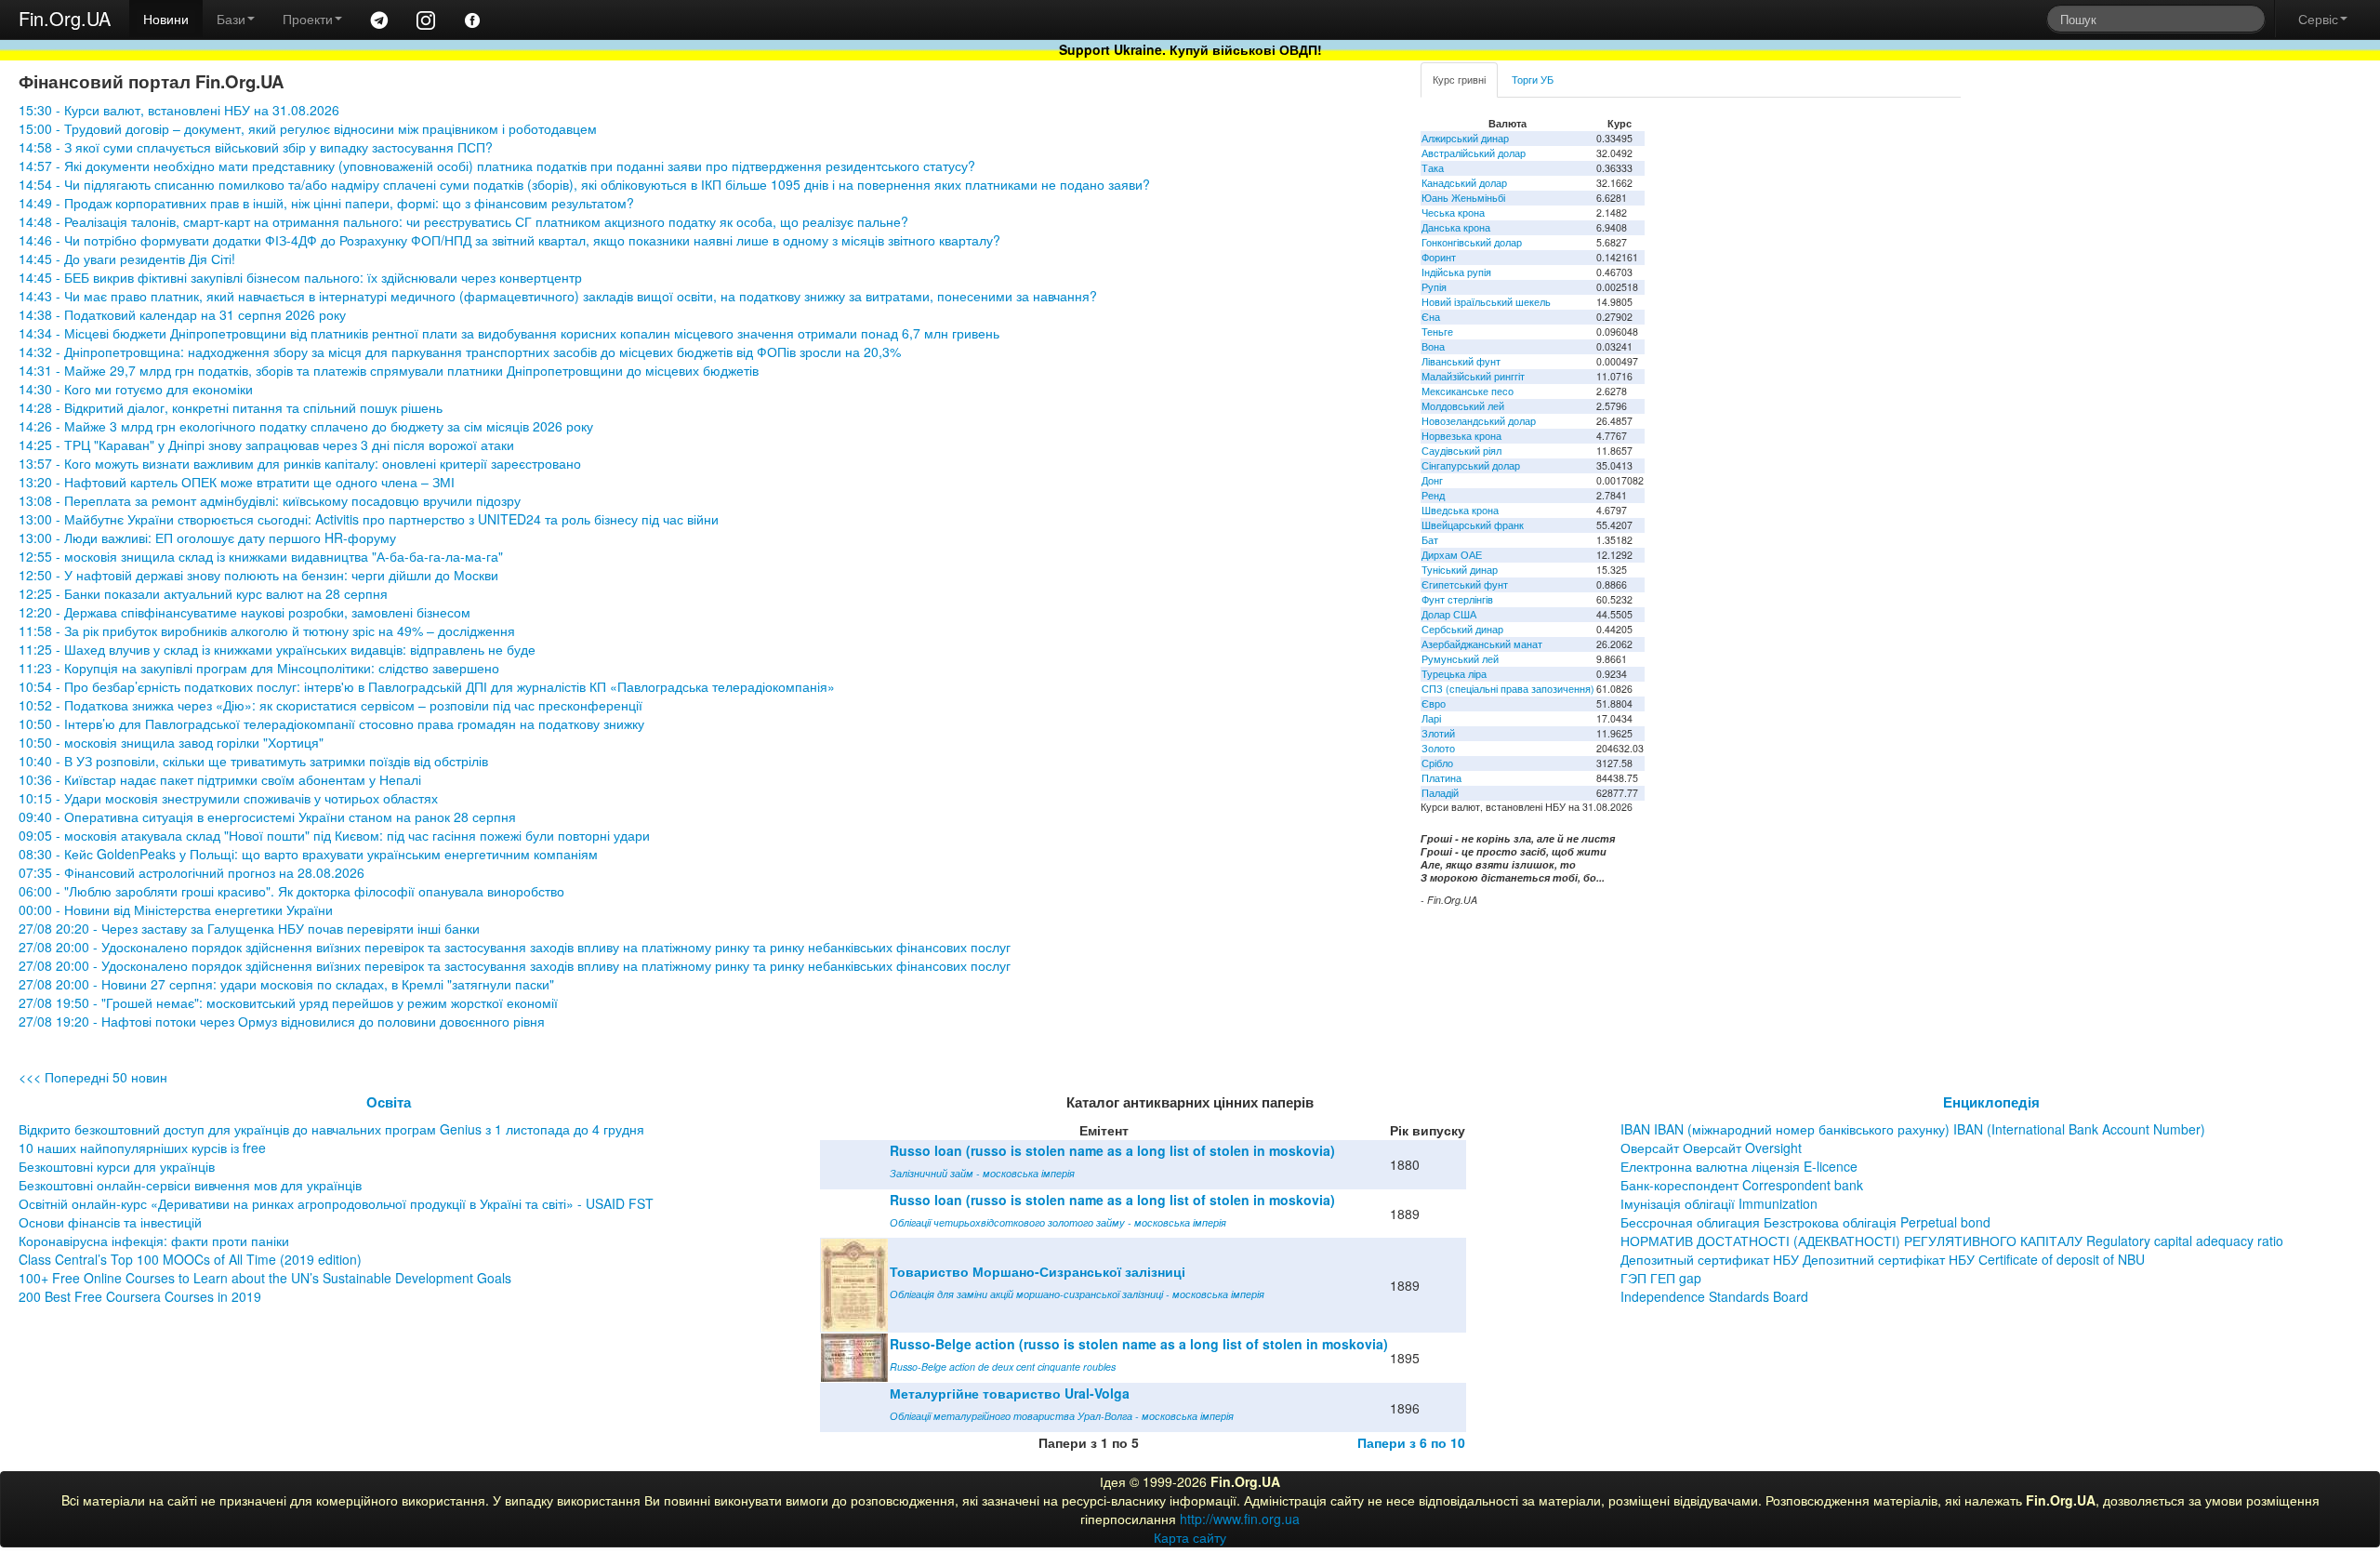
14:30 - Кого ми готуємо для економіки (136, 389)
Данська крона (1456, 227)
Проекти (308, 19)
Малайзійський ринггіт (1473, 376)
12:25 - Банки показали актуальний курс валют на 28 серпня (203, 593)
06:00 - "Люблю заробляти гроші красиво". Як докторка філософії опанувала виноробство (291, 891)
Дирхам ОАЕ (1452, 555)
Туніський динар (1460, 570)
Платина (1441, 778)
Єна (1431, 317)
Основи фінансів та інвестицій (110, 1222)
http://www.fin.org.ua (1240, 1519)
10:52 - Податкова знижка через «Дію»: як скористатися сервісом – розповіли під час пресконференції (331, 705)
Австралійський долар (1474, 153)
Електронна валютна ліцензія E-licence (1739, 1166)
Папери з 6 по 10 (1411, 1442)
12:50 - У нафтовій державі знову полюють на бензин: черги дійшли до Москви (258, 575)
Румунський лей (1460, 659)
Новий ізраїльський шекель (1486, 302)
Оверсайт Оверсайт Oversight (1711, 1148)
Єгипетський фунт (1465, 584)
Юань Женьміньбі (1463, 198)
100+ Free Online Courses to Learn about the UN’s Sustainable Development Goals (265, 1278)
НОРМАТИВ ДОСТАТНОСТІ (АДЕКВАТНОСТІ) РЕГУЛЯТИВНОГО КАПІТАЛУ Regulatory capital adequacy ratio (1952, 1241)
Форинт (1439, 257)
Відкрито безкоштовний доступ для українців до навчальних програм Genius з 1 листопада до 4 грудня (331, 1129)
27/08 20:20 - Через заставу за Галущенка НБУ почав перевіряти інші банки (249, 928)
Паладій (1440, 793)
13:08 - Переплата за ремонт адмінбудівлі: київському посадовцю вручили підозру (270, 500)
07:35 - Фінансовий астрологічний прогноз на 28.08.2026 (192, 872)
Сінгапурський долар (1471, 465)
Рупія (1434, 287)
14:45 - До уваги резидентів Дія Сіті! (127, 259)
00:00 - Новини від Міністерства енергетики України (176, 909)
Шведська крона (1460, 510)
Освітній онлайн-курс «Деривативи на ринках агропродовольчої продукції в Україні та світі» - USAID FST (336, 1203)
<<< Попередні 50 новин (93, 1077)
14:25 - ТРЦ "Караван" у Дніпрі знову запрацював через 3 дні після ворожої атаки (266, 445)
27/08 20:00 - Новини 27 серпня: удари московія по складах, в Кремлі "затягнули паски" (286, 984)
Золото (1438, 748)
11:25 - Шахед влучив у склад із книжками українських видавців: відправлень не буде (277, 649)
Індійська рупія (1456, 272)
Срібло (1437, 763)
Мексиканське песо (1468, 391)
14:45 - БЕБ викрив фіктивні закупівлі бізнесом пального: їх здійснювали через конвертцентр (300, 277)
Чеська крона (1453, 212)
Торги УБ (1533, 80)
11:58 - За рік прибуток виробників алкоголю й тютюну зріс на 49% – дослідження (267, 630)
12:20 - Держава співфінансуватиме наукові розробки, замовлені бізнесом (245, 612)
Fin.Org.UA (65, 18)
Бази (231, 19)
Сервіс (2318, 19)
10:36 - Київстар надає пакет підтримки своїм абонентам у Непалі (220, 779)
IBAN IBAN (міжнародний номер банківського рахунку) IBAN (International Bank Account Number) (1913, 1129)
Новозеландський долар (1479, 421)
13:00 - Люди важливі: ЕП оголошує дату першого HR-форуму (207, 537)
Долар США (1449, 614)
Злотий (1438, 733)
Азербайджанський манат (1482, 644)
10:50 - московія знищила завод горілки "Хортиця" (171, 742)
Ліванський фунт (1461, 361)
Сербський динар (1462, 629)
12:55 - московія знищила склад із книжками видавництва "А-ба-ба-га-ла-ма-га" (261, 556)
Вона (1433, 346)
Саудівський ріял (1461, 451)
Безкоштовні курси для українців (117, 1166)
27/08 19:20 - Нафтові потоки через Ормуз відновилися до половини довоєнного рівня (282, 1021)
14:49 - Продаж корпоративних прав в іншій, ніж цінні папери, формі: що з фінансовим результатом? (326, 203)
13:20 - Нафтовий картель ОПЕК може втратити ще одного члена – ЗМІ (237, 482)
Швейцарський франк (1473, 525)
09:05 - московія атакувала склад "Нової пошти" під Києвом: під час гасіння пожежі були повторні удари (334, 835)
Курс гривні (1459, 80)
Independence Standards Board (1714, 1296)
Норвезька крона (1461, 436)
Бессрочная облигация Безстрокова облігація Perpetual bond (1805, 1222)
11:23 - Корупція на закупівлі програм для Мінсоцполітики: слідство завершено (259, 668)
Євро (1434, 703)
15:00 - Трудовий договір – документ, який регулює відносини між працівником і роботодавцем (308, 128)
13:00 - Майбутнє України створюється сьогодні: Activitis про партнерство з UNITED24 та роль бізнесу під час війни (369, 519)
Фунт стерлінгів (1457, 599)
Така (1433, 168)
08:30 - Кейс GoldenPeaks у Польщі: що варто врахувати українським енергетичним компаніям (308, 854)
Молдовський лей (1463, 406)
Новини (166, 19)
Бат (1430, 540)
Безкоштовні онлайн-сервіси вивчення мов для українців (190, 1185)
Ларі (1431, 718)
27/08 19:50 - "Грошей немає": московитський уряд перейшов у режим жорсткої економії (288, 1002)
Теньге (1437, 332)
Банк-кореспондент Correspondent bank (1742, 1185)
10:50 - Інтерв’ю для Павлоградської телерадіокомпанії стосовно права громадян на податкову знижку (331, 723)
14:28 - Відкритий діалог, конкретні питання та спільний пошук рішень (231, 407)
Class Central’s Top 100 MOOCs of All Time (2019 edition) (190, 1259)
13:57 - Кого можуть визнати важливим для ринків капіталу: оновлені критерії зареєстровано (300, 463)
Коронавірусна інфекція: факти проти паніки (154, 1241)
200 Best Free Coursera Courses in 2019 (140, 1296)
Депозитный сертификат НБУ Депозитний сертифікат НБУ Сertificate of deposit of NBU (1883, 1259)
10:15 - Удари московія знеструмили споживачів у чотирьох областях (228, 798)
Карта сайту (1190, 1537)
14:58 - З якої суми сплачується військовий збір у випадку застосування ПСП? (256, 147)
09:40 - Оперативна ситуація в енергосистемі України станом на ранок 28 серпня (267, 816)
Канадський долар (1464, 183)
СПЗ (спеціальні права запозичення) (1508, 689)
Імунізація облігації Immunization (1719, 1203)
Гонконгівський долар (1472, 242)
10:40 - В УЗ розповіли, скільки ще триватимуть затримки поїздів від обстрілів (253, 761)
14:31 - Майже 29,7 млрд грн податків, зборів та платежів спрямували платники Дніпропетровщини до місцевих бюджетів (389, 370)
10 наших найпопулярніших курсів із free (142, 1148)
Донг (1432, 480)
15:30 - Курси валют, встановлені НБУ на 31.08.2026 (179, 110)
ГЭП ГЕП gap (1661, 1278)
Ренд (1433, 495)
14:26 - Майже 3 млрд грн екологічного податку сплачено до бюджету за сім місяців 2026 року (306, 426)
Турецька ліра (1454, 674)
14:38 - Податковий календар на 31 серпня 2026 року (182, 314)
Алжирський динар (1465, 138)
